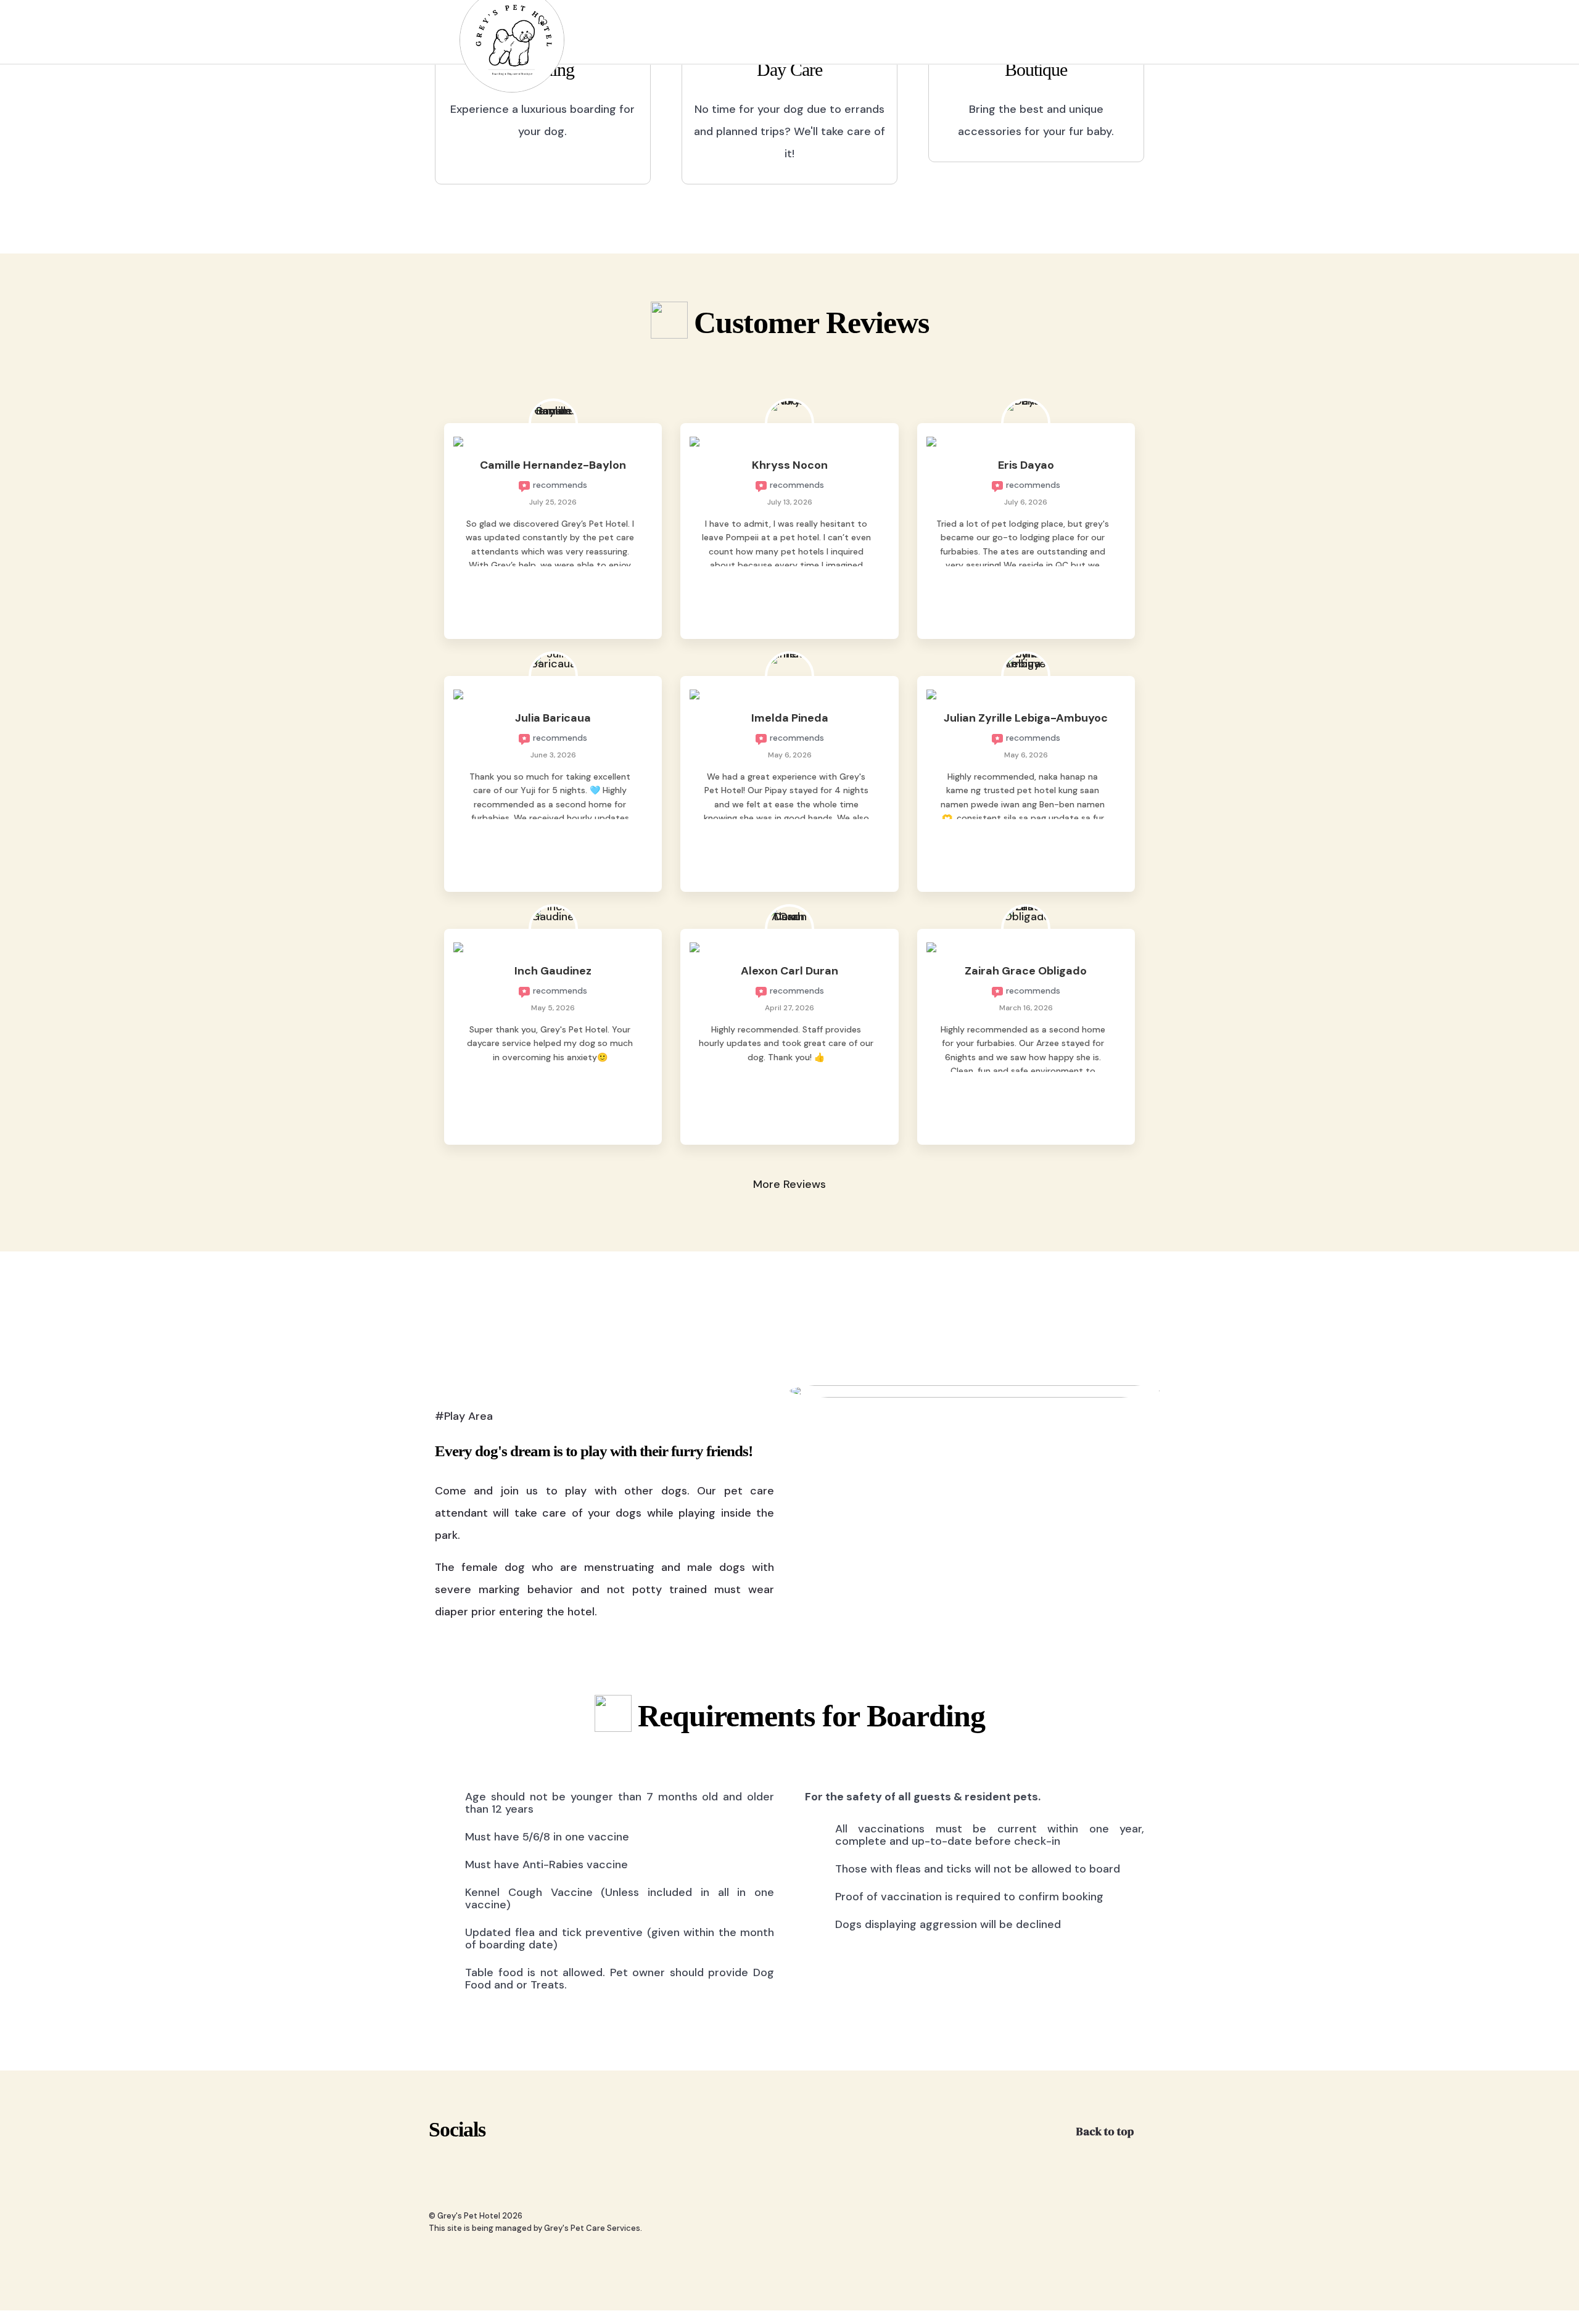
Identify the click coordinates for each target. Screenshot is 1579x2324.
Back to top (1106, 2131)
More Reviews (789, 1184)
